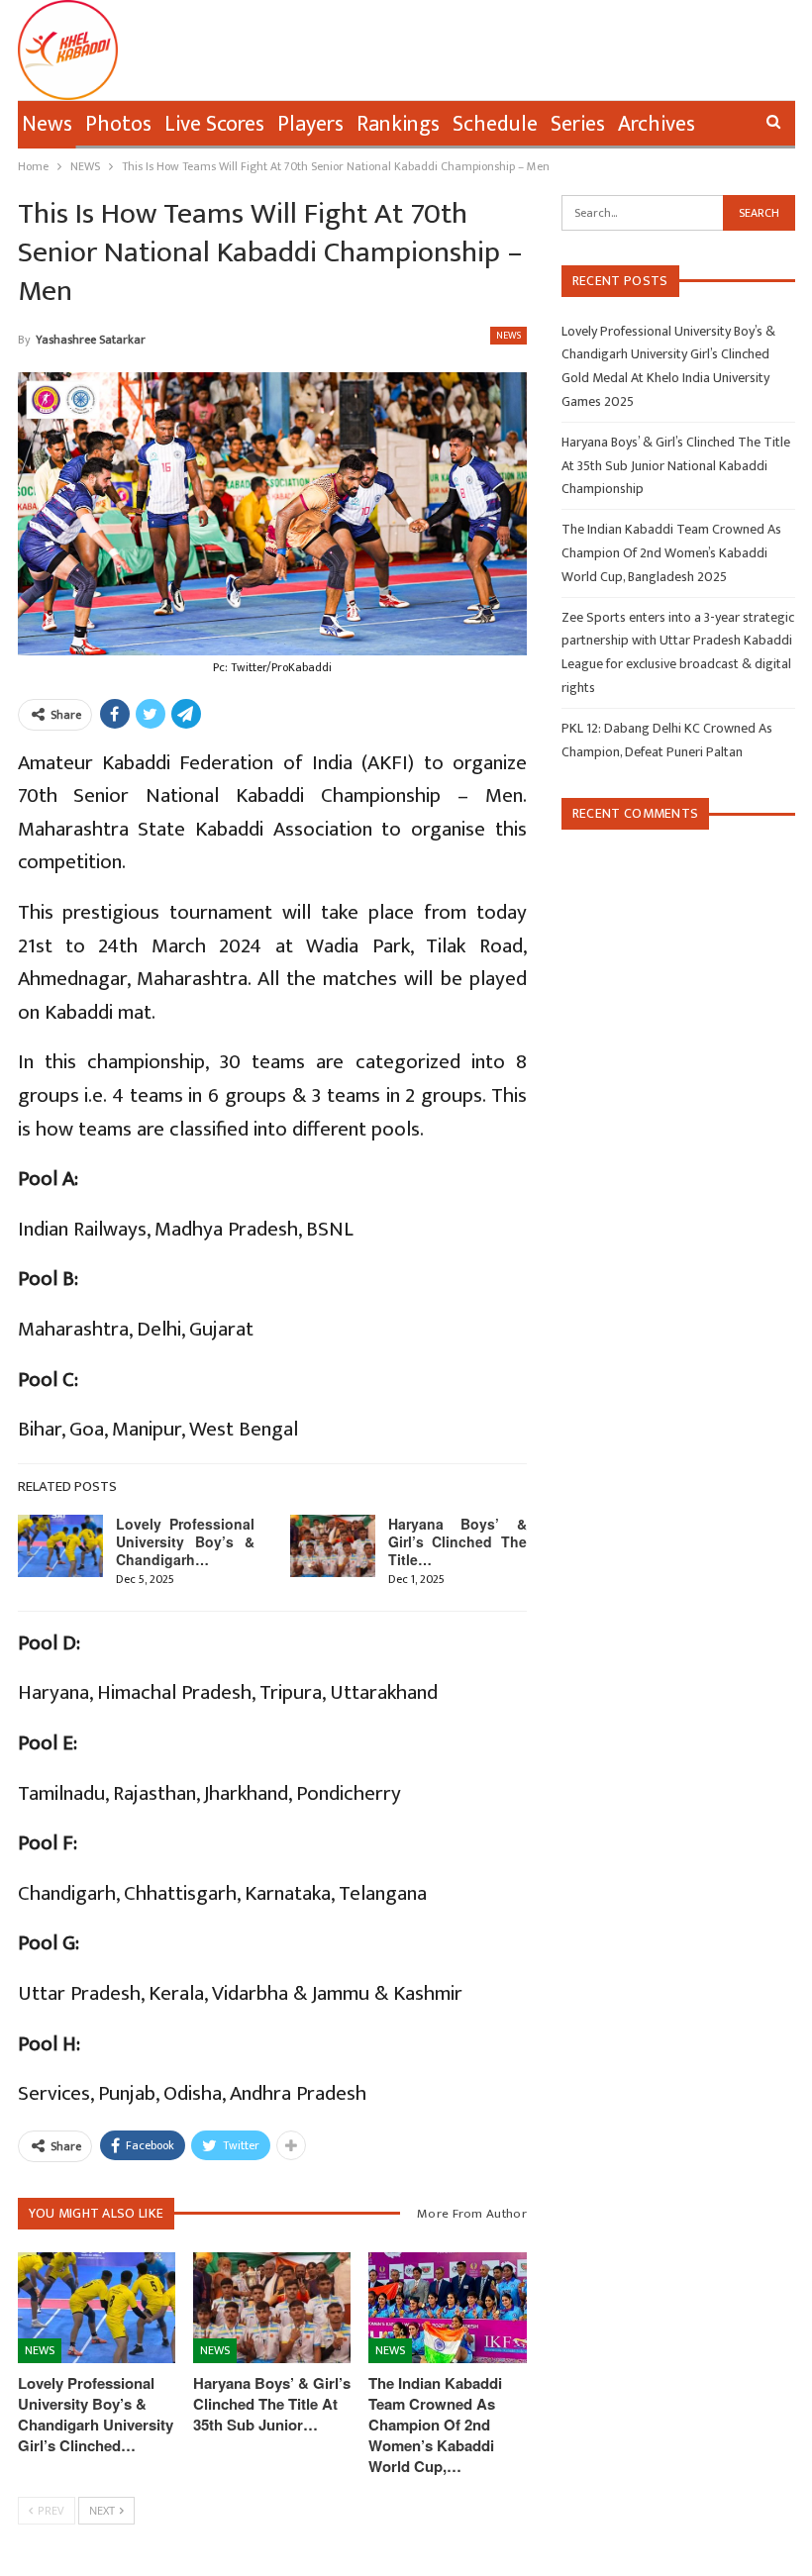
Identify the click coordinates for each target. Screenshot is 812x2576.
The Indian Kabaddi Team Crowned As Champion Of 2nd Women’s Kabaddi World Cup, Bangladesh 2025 (671, 553)
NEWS (508, 336)
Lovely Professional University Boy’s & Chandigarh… (185, 1541)
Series (578, 124)
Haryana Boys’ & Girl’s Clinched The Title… (457, 1541)
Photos (118, 124)
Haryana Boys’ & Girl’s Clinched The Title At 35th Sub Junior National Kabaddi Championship (676, 466)
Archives (657, 124)
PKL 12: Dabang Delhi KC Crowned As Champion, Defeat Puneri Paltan (667, 740)
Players (310, 124)
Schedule (495, 124)
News (47, 124)
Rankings (398, 124)
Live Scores (214, 124)
